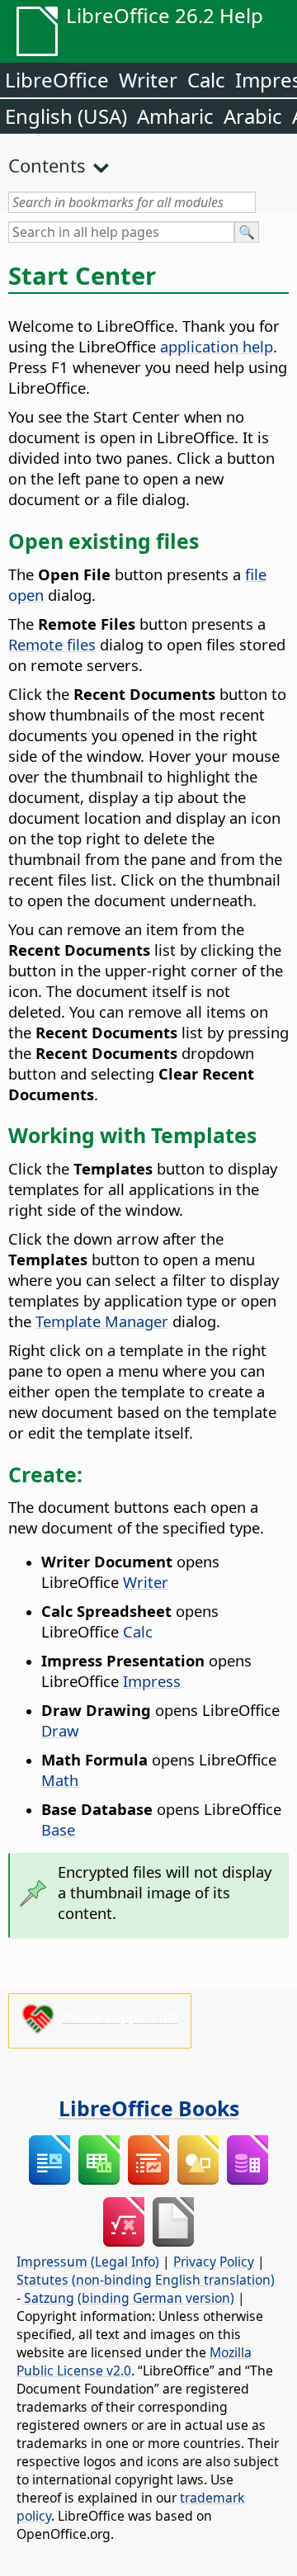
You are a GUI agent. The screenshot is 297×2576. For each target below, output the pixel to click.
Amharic (175, 116)
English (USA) (66, 116)
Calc (206, 80)
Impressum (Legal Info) (88, 2262)
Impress (152, 1681)
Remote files (52, 644)
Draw (60, 1730)
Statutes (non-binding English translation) (146, 2280)
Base (58, 1829)
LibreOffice (57, 80)
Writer (148, 80)
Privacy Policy (214, 2262)
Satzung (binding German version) (129, 2298)
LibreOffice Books (149, 2108)
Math (60, 1780)
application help (217, 346)
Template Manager (102, 1321)
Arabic (253, 116)
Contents (47, 165)
